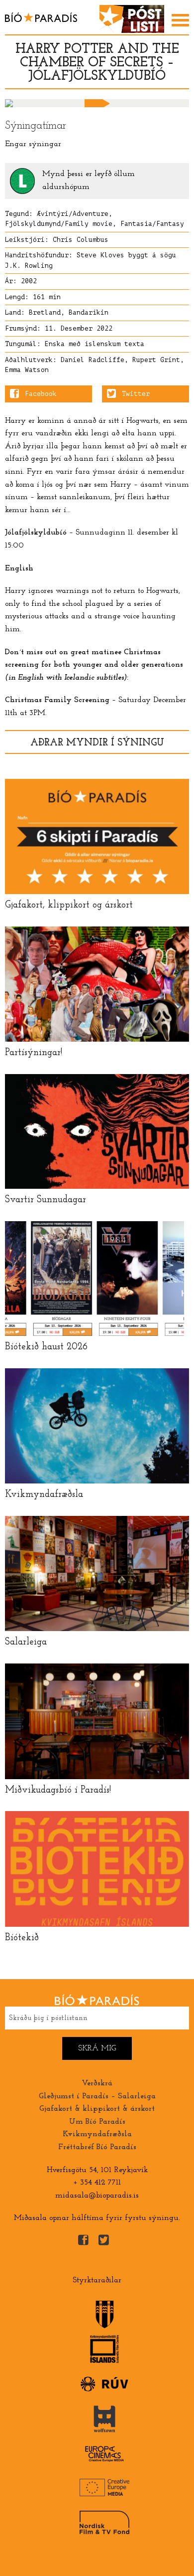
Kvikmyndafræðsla (97, 2134)
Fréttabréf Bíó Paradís (97, 2147)
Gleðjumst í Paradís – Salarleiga (97, 2096)
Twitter (136, 394)
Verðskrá (97, 2083)
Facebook (41, 394)
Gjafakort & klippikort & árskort (97, 2109)
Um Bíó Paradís (97, 2122)
